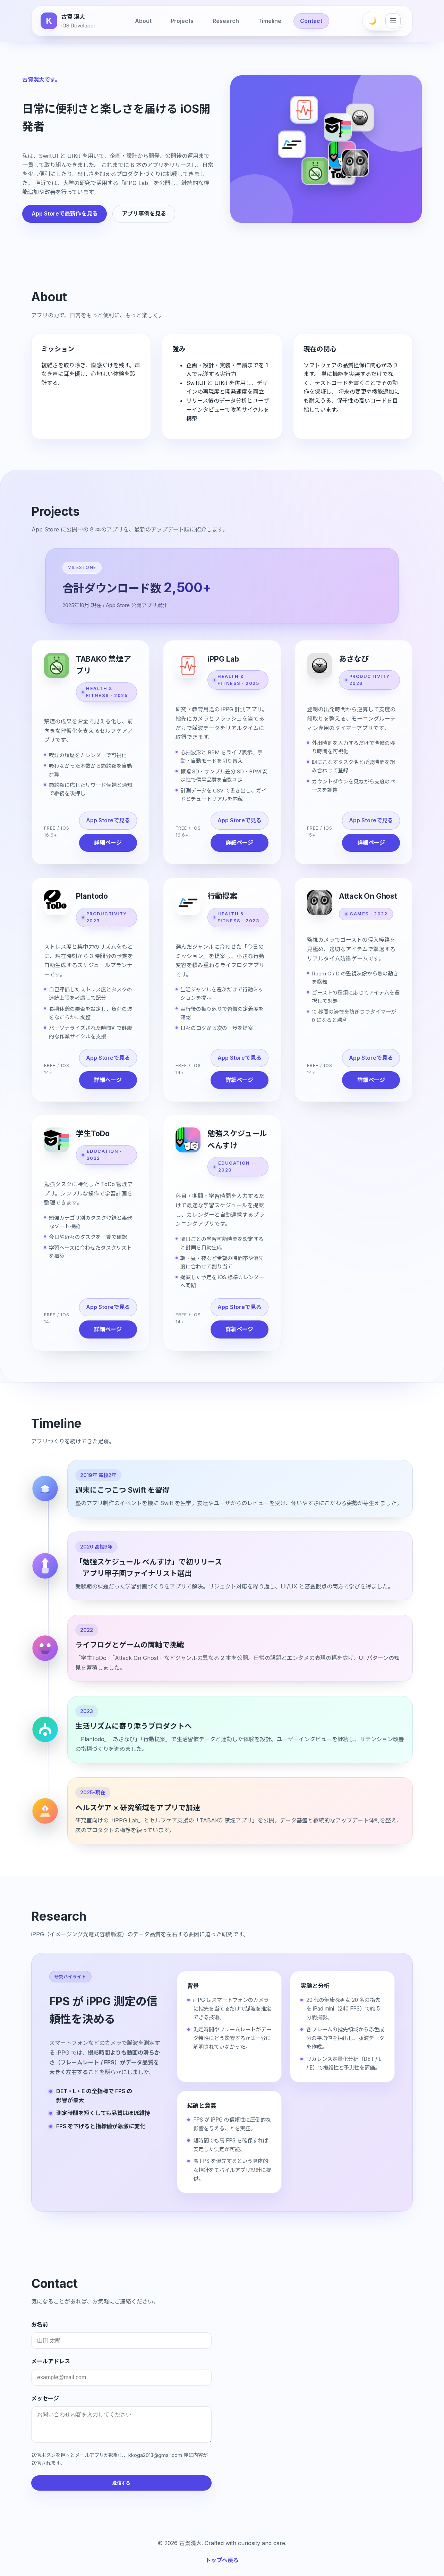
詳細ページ (108, 842)
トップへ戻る (222, 2560)
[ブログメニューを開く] (393, 21)
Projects (182, 21)
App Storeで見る (108, 820)
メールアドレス (51, 2361)
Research (226, 21)
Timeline (270, 21)
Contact (311, 21)
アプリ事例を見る (144, 213)
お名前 (40, 2324)
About (143, 21)
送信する (121, 2483)
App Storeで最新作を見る (65, 213)
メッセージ (45, 2398)
